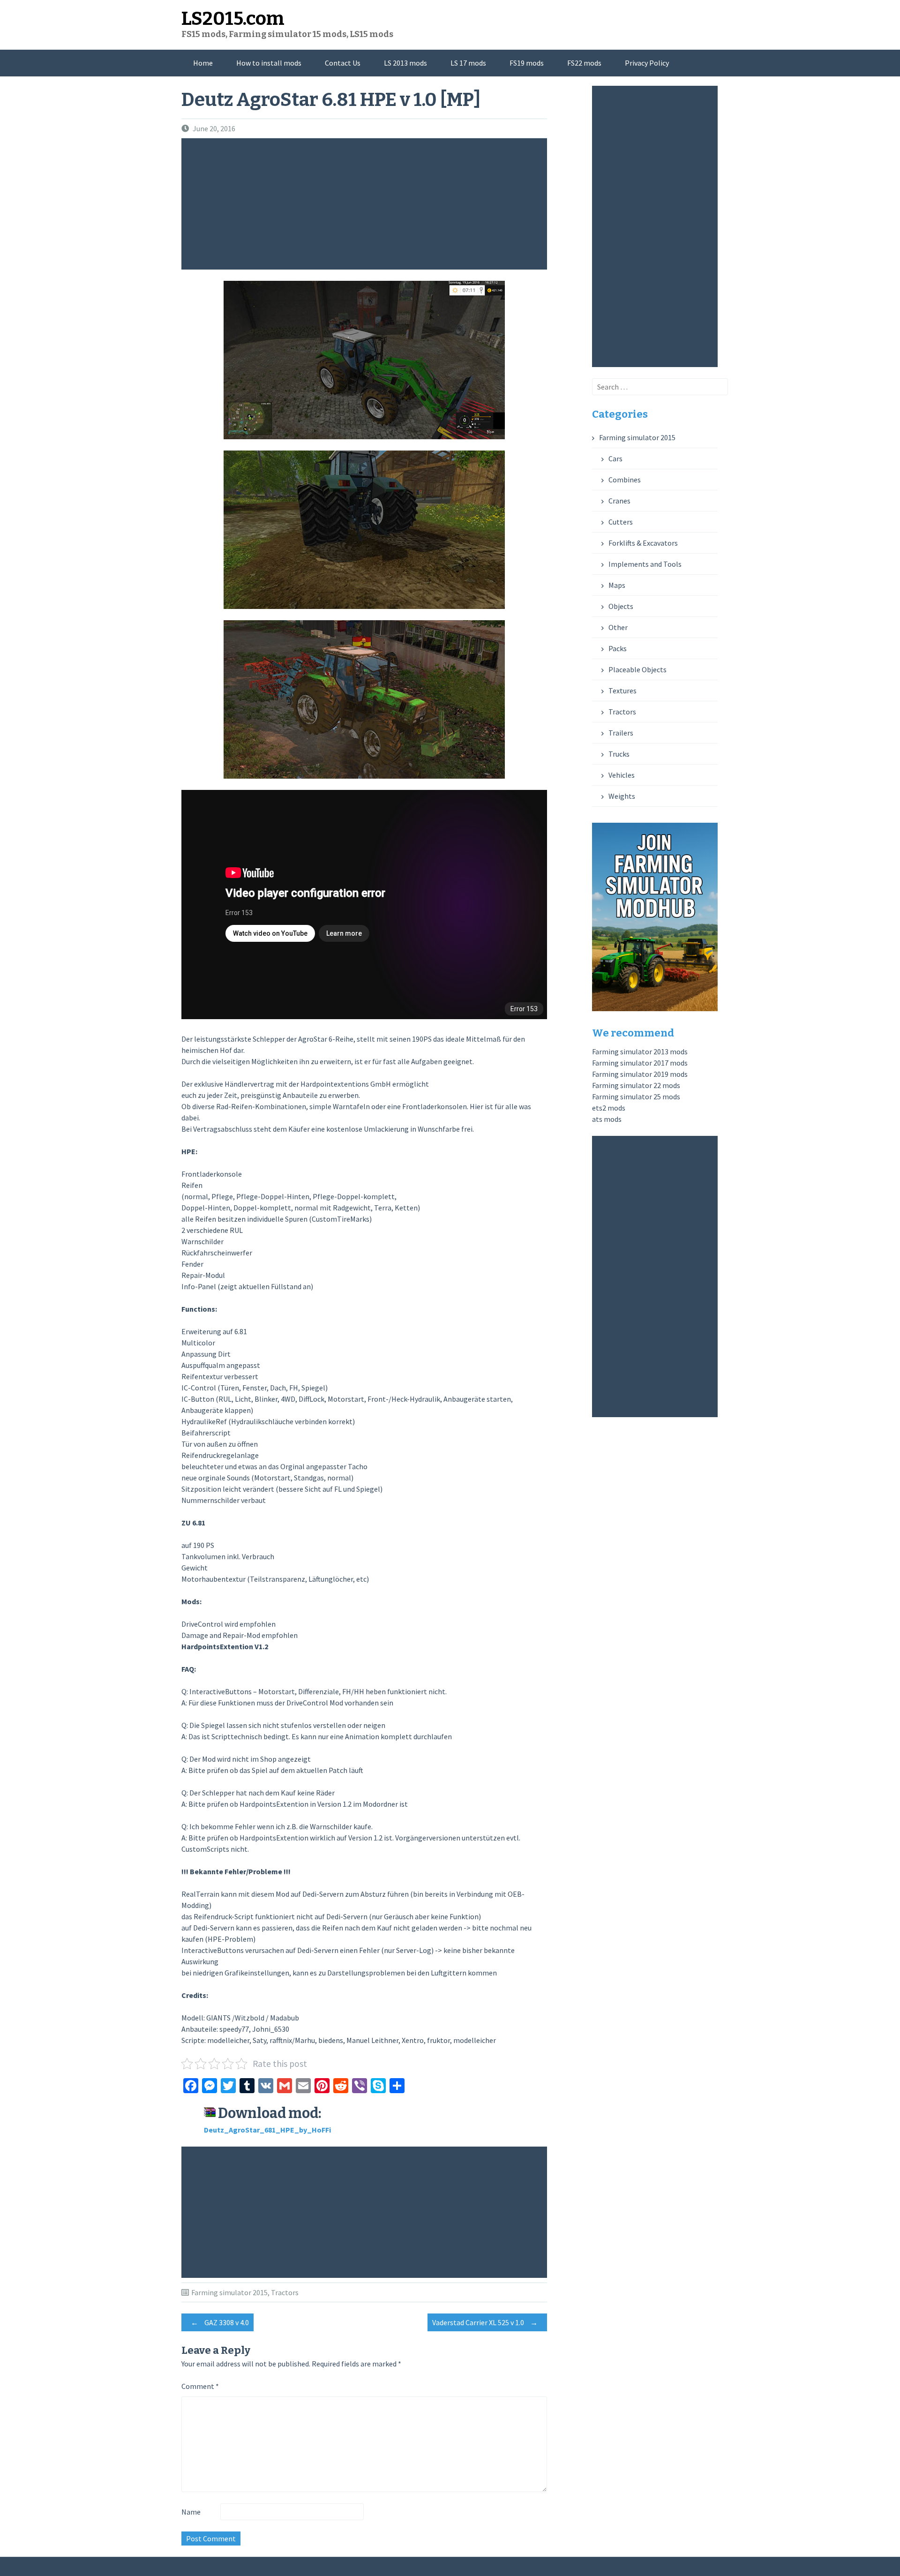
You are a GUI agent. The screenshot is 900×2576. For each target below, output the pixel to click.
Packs (618, 648)
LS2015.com (233, 19)
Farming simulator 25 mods (636, 1096)
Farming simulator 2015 (229, 2292)
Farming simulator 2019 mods (640, 1074)
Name (191, 2512)
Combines (625, 480)
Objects (621, 606)
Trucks (619, 754)
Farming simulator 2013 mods (640, 1051)
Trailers (621, 733)
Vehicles (622, 775)
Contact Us (343, 63)
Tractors (285, 2292)
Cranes (619, 501)
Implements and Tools (645, 564)
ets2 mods (609, 1108)
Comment (200, 2386)
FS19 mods (527, 63)
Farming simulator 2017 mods (640, 1063)
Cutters (621, 522)
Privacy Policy (647, 63)
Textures (622, 691)
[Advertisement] (367, 204)
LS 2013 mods (405, 63)
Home (203, 63)
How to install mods (269, 63)
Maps (617, 585)
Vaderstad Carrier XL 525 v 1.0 (485, 2322)
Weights (622, 796)
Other (618, 627)
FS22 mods (584, 63)
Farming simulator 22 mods (636, 1085)
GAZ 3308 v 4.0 (220, 2322)
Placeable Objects (637, 669)
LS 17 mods (468, 63)
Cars (615, 458)
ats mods (607, 1119)
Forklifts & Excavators (643, 543)
